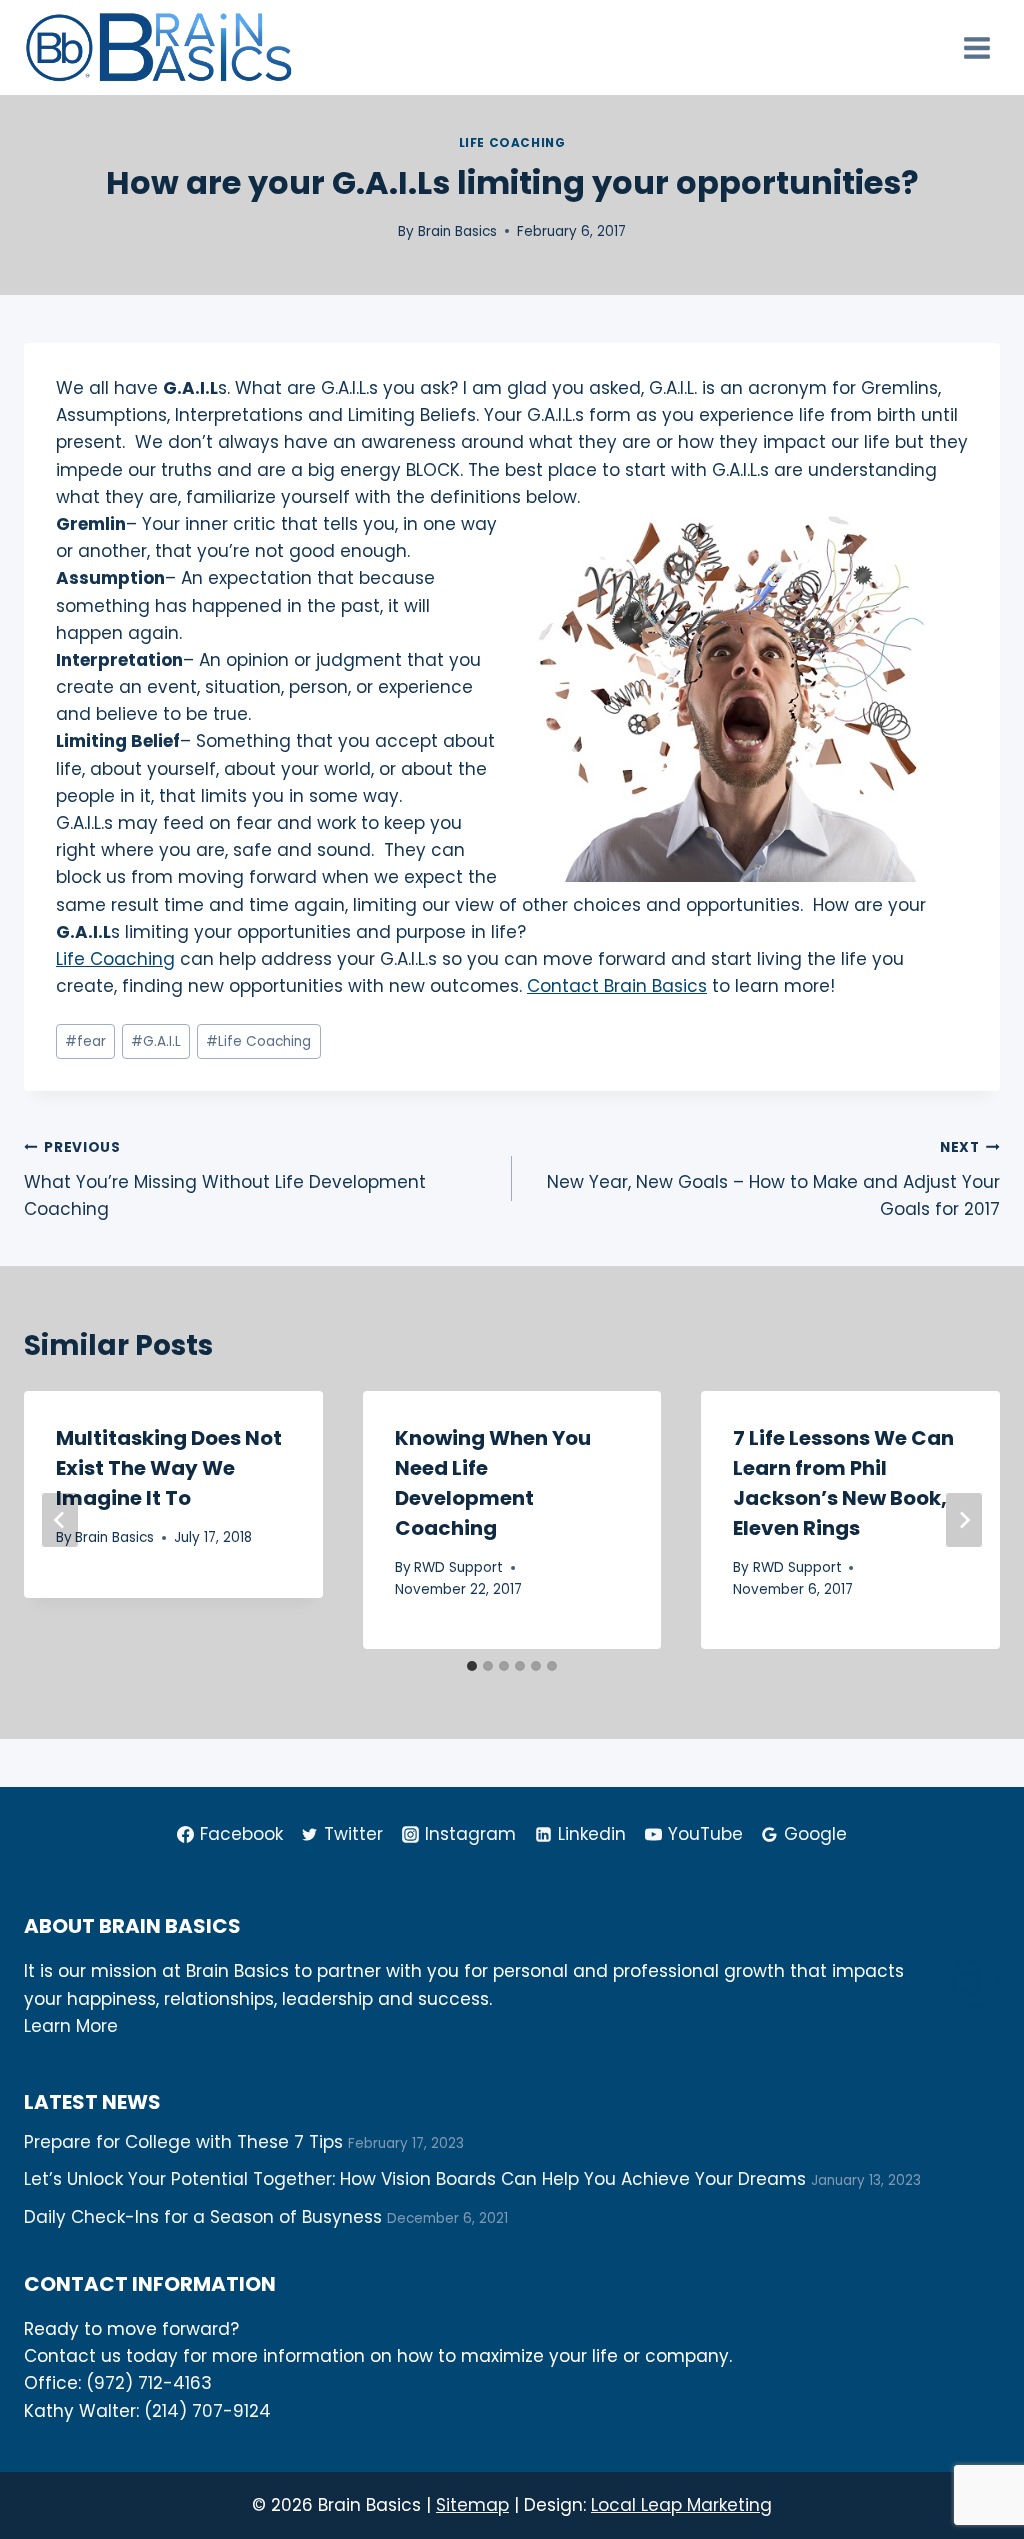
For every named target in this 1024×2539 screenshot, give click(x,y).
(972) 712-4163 (149, 2383)
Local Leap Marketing (681, 2505)
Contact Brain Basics (617, 986)
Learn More (71, 2026)
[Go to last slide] (60, 1520)
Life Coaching (512, 143)
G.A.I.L (156, 1041)
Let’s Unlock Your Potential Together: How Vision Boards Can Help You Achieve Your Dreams (415, 2179)
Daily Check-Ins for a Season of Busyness (203, 2217)
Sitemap (472, 2505)
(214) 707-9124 (207, 2411)
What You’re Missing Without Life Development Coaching (225, 1179)
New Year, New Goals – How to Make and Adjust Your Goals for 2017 (773, 1179)
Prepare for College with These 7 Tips (183, 2142)
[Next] (964, 1520)
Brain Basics (457, 231)
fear (85, 1041)
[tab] (472, 1666)
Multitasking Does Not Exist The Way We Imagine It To (169, 1468)
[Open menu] (976, 47)
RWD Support (458, 1567)
